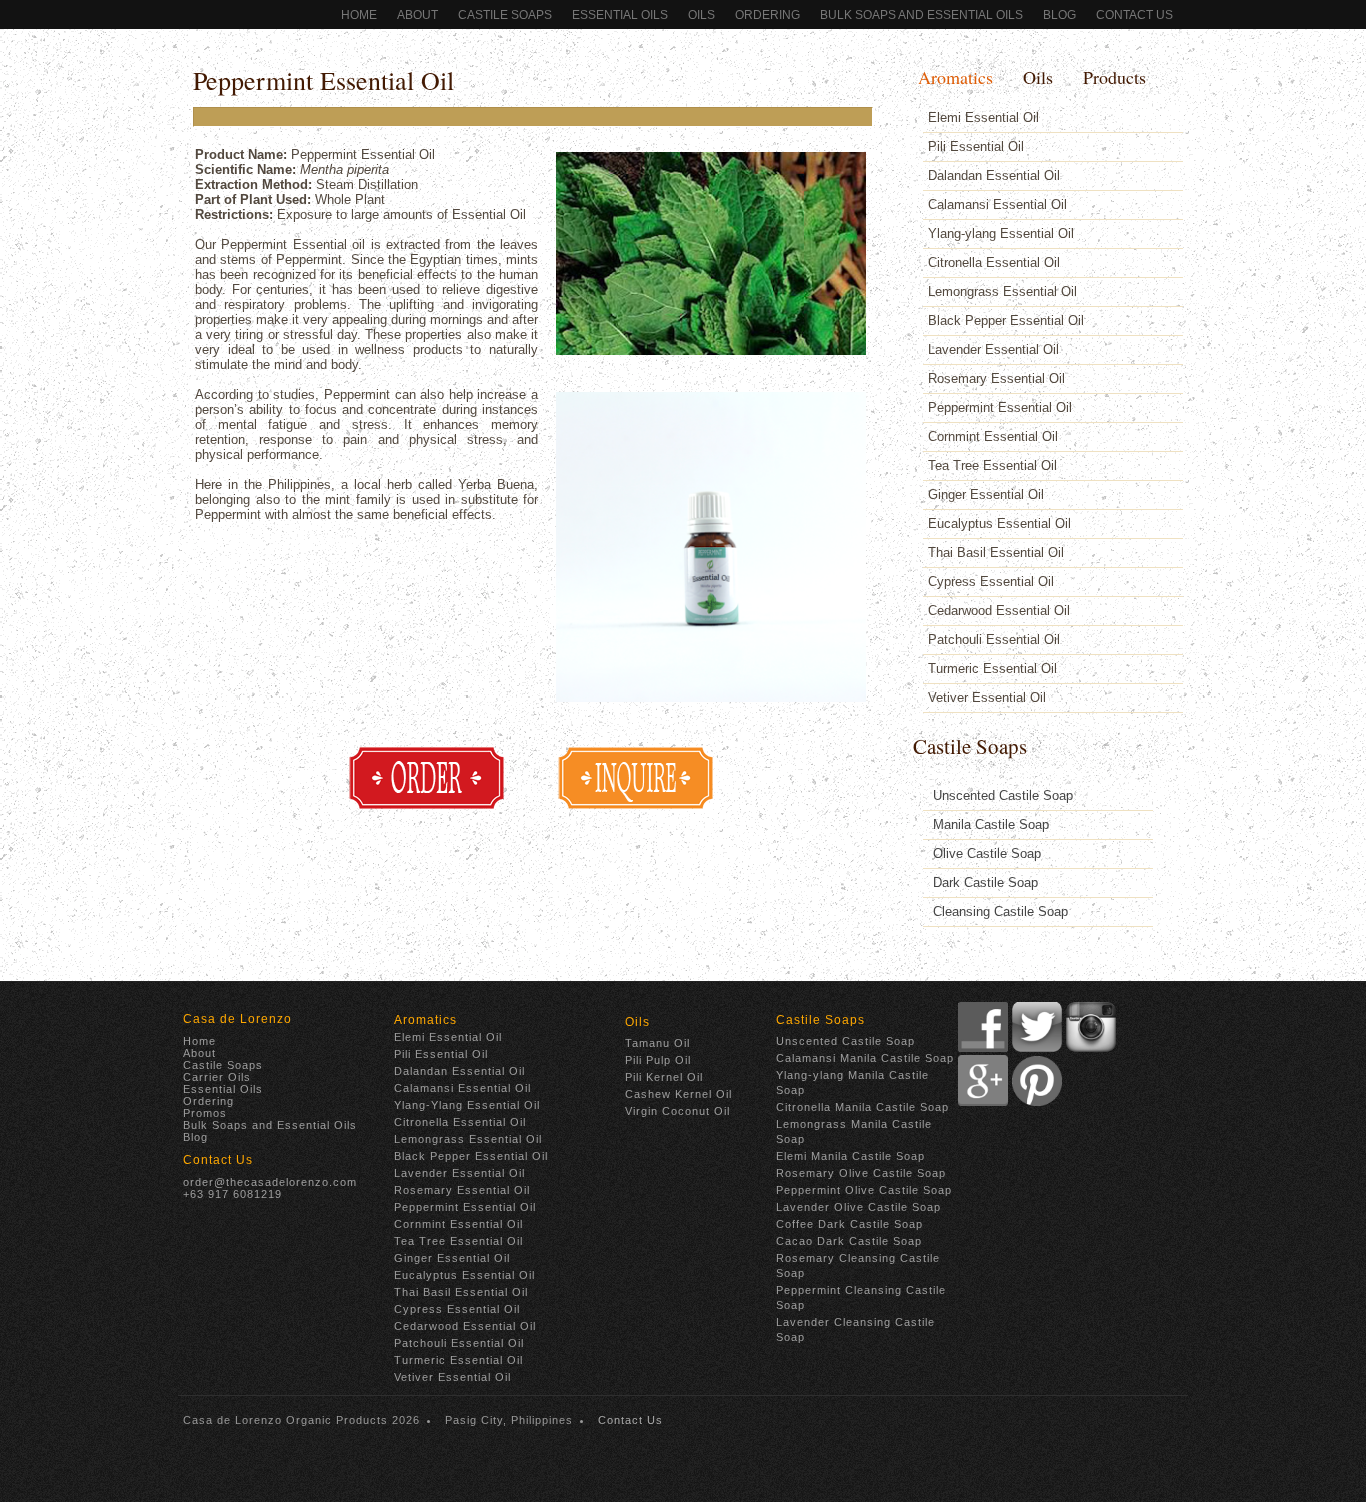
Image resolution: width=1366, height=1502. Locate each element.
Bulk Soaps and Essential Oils (921, 15)
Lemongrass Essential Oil (1002, 291)
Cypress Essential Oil (991, 581)
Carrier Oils (217, 1077)
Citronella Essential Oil (994, 262)
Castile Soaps (505, 15)
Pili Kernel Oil (664, 1077)
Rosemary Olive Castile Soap (861, 1173)
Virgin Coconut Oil (677, 1111)
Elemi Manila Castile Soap (850, 1156)
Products (1114, 77)
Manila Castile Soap (991, 824)
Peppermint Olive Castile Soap (864, 1190)
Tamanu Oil (657, 1043)
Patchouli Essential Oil (994, 639)
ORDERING (767, 15)
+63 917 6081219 (232, 1194)
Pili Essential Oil (976, 146)
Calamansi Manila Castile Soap (865, 1058)
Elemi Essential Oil (983, 117)
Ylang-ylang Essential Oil (1001, 233)
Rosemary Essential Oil (996, 378)
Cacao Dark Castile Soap (849, 1241)
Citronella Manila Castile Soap (862, 1107)
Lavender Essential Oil (993, 349)
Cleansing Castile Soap (1000, 911)
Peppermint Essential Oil (323, 80)
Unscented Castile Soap (1003, 795)
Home (359, 15)
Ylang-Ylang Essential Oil (467, 1105)
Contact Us (1134, 15)
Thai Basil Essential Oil (996, 552)
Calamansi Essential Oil (997, 204)
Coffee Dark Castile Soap (849, 1224)
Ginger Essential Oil (986, 494)
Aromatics (955, 77)
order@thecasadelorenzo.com (270, 1182)
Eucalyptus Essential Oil (999, 523)
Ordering (208, 1101)
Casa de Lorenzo (237, 1019)
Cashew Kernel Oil (678, 1094)
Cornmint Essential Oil (993, 436)
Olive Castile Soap (987, 853)
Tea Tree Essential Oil (992, 465)
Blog (1059, 15)
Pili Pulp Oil (658, 1060)
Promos (205, 1113)
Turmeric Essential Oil (992, 668)
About (417, 15)
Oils (701, 15)
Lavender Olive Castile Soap (858, 1207)
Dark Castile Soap (985, 882)
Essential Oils (620, 15)
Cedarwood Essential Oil (999, 610)
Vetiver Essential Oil (987, 697)
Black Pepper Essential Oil (1006, 320)
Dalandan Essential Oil (994, 175)
